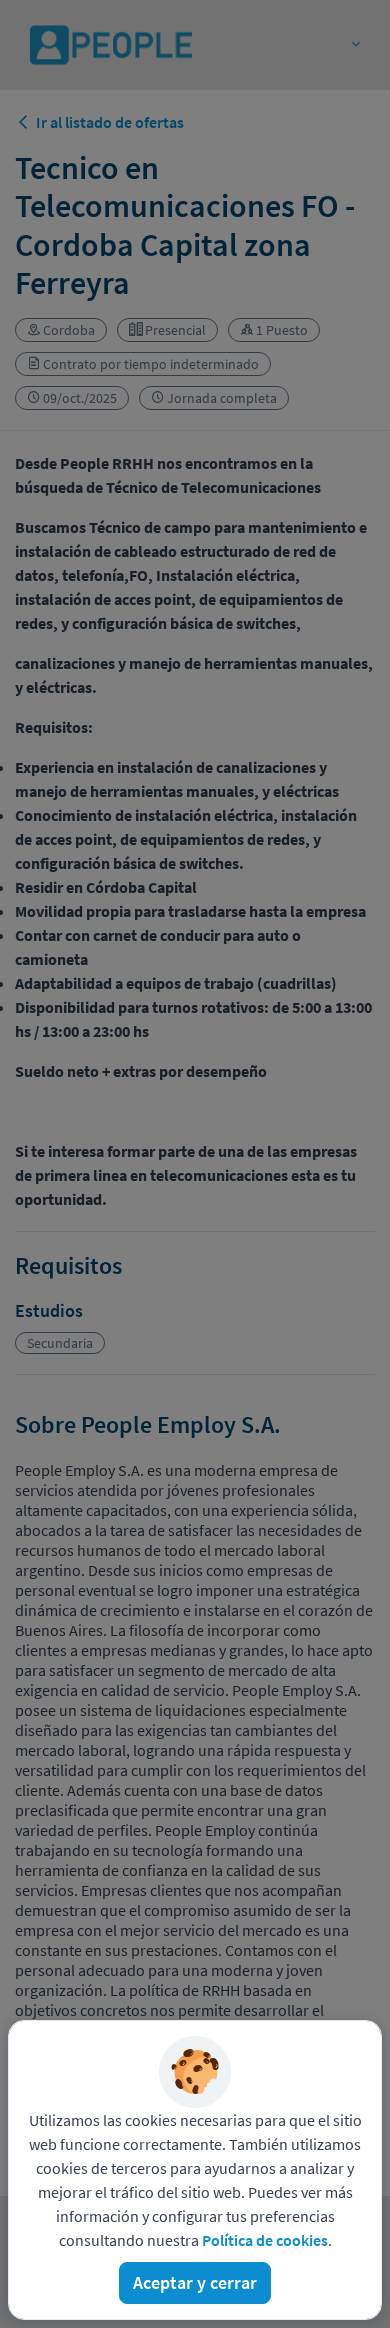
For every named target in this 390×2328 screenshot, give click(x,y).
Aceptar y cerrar (195, 2282)
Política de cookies (265, 2240)
